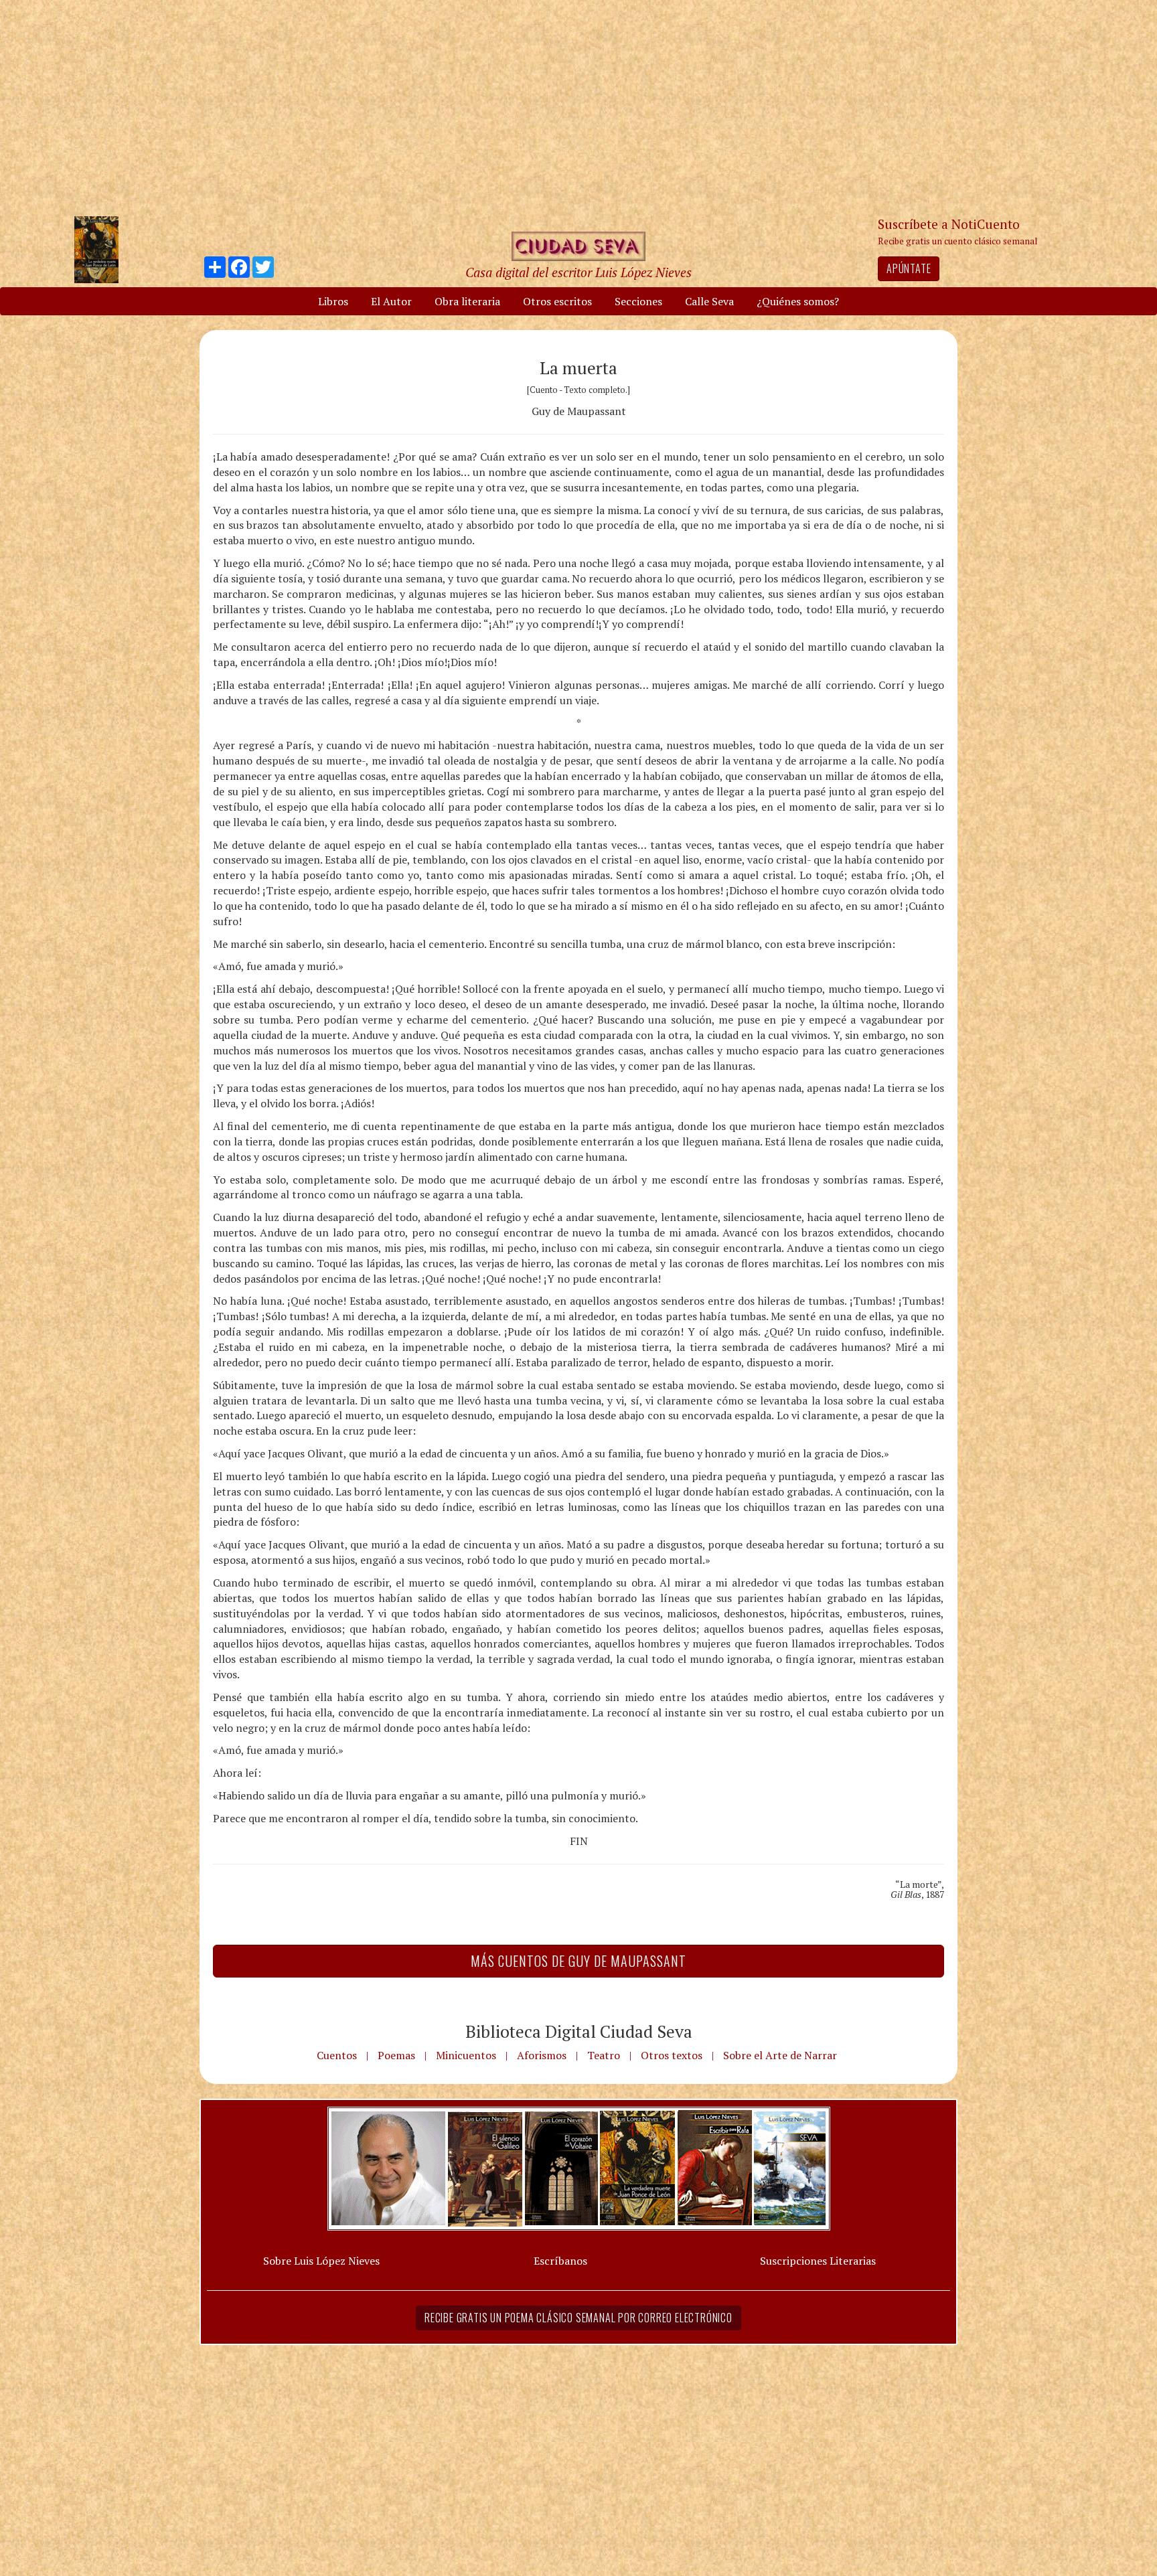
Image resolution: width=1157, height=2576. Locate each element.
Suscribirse (510, 1390)
